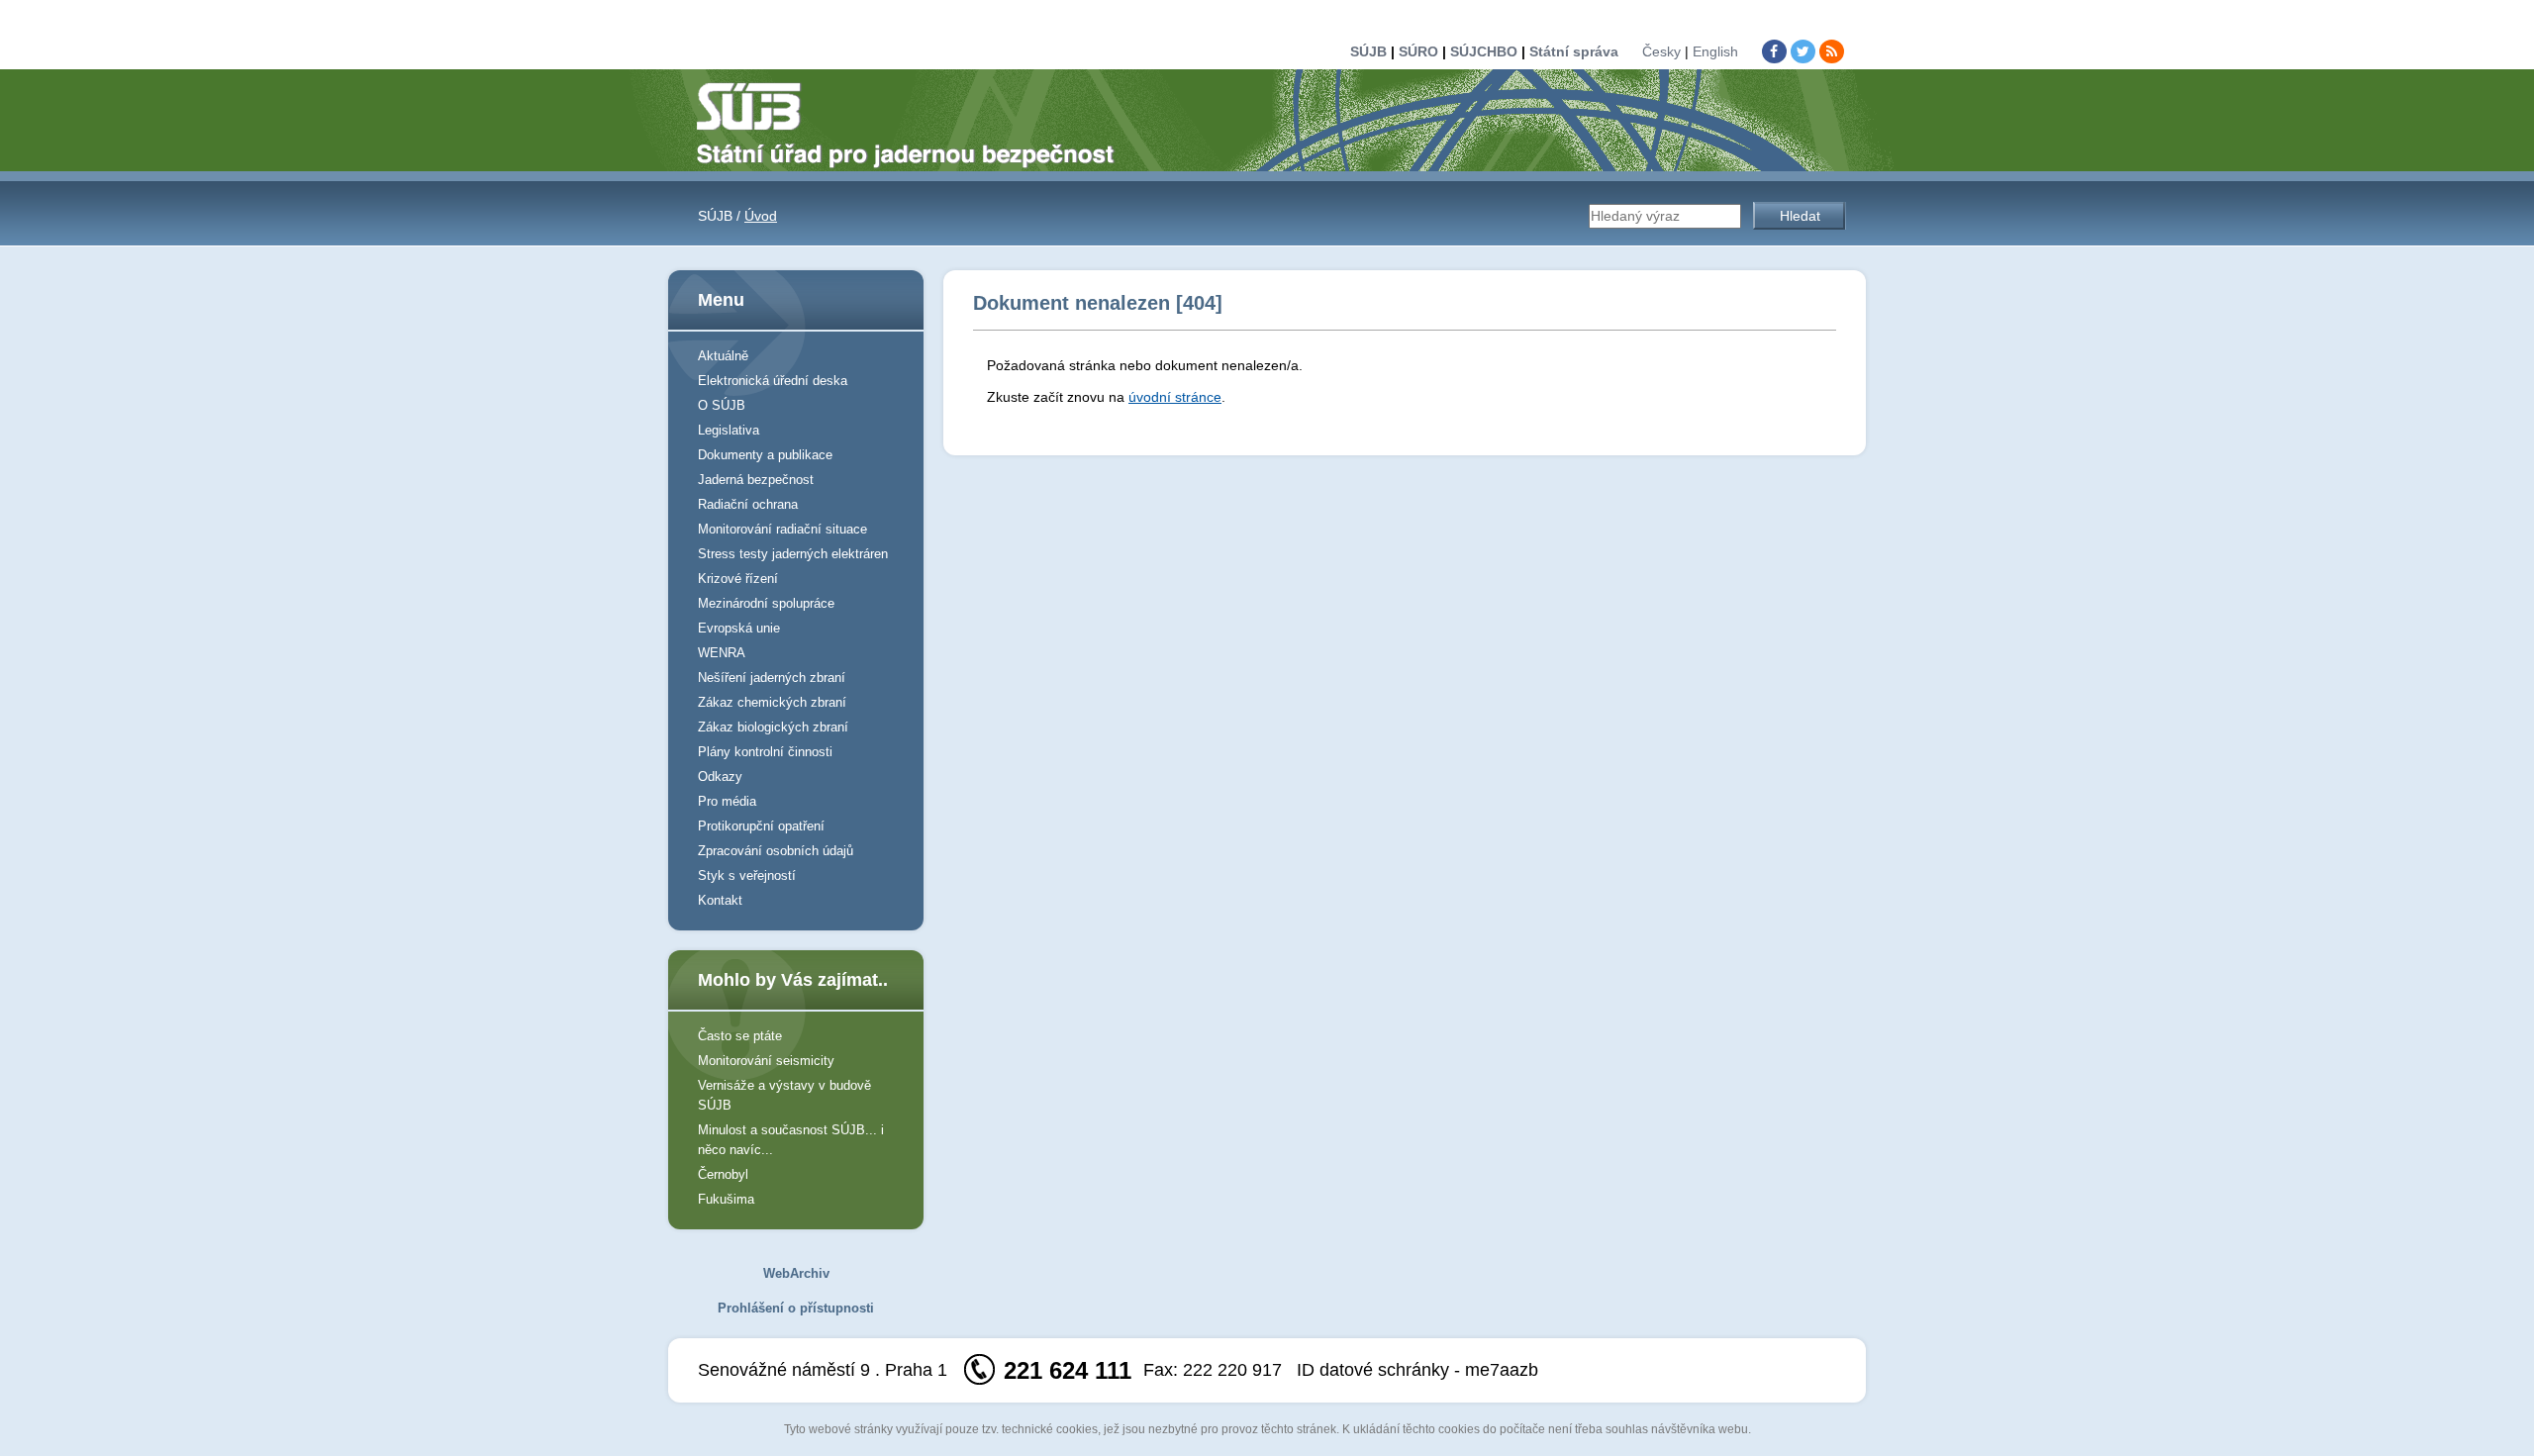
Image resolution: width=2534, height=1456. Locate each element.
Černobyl (723, 1174)
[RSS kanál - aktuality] (1832, 51)
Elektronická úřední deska (773, 381)
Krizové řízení (738, 579)
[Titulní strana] (914, 124)
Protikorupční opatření (761, 826)
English (1715, 51)
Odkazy (720, 777)
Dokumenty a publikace (765, 455)
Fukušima (726, 1199)
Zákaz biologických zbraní (773, 727)
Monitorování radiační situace (782, 529)
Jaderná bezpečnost (756, 480)
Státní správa (1574, 51)
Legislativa (729, 430)
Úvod (761, 216)
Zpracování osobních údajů (776, 851)
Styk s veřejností (747, 875)
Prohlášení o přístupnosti (796, 1308)
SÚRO (1418, 51)
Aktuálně (723, 356)
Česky (1661, 51)
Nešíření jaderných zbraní (772, 678)
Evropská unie (739, 628)
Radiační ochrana (748, 504)
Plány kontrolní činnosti (765, 752)
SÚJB (1368, 51)
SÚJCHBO (1484, 51)
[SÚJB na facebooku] (1774, 51)
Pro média (727, 801)
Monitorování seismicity (766, 1061)
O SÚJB (722, 405)
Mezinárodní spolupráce (766, 603)
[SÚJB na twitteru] (1803, 51)
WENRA (722, 653)
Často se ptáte (740, 1036)
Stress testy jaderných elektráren (793, 554)
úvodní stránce (1175, 397)
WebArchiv (796, 1273)
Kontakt (720, 900)
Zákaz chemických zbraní (772, 702)
